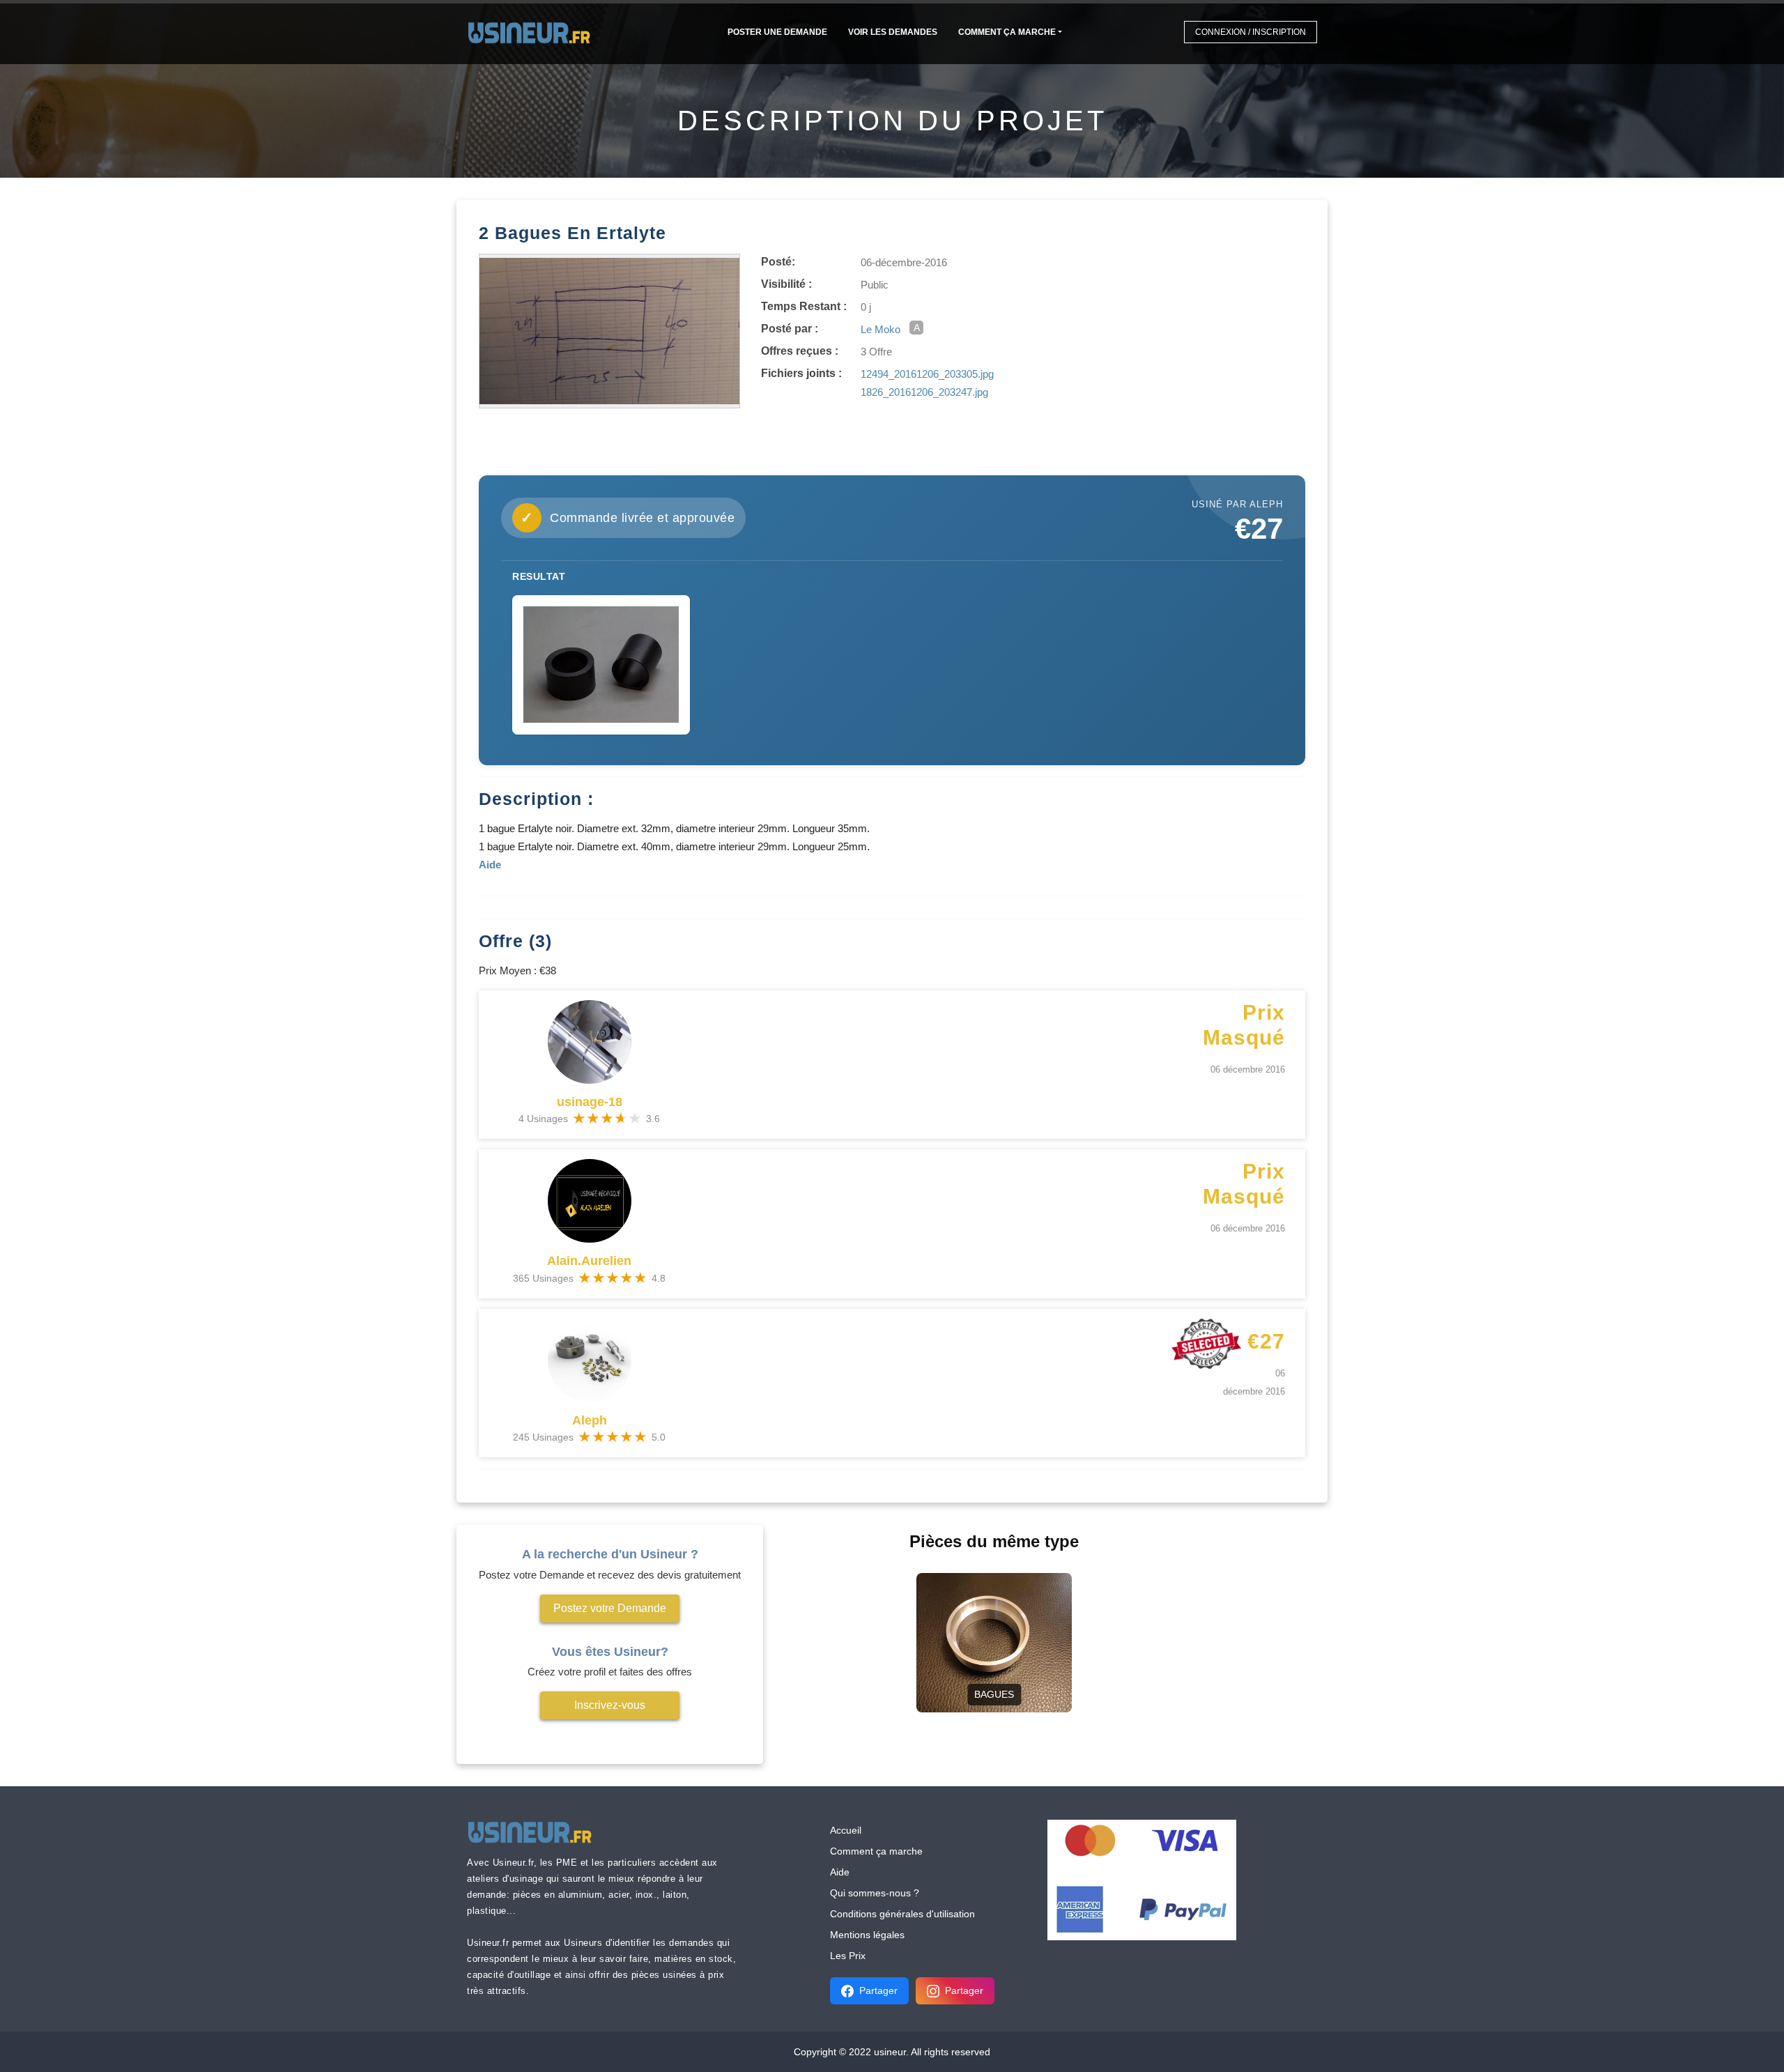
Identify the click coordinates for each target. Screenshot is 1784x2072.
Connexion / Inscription (1251, 32)
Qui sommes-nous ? (875, 1893)
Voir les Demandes (893, 32)
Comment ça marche (1007, 32)
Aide (840, 1872)
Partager (878, 1990)
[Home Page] (533, 32)
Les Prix (848, 1956)
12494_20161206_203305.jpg (927, 374)
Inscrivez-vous (610, 1705)
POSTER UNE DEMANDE (777, 32)
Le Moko (881, 329)
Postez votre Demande (610, 1608)
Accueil (846, 1830)
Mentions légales (867, 1935)
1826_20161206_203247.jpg (924, 392)
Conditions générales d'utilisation (902, 1914)
